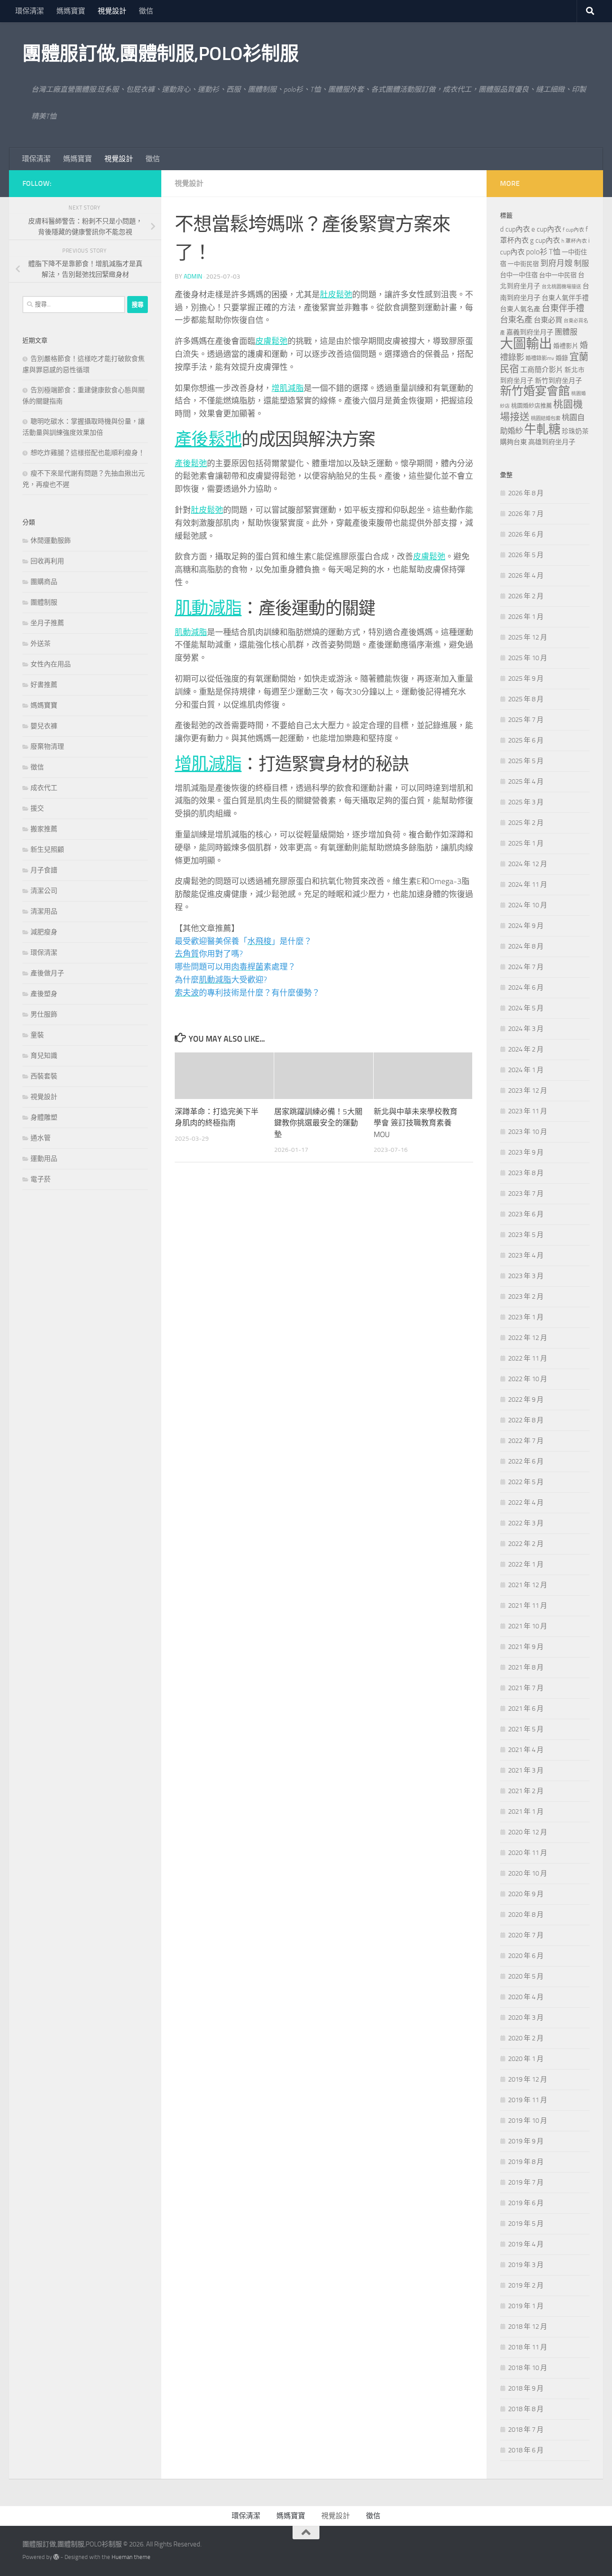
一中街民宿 (523, 264)
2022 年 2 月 (526, 1544)
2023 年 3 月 (526, 1276)
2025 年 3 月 (526, 802)
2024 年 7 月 (526, 967)
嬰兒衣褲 (44, 726)
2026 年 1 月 (526, 617)
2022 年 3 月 (526, 1523)
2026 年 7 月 (526, 514)
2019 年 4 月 (526, 2244)
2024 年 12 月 (528, 864)
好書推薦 (44, 685)
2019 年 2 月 (526, 2285)
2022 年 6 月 (526, 1461)
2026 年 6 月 (526, 534)
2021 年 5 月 (526, 1729)
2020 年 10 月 (528, 1873)
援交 (37, 808)
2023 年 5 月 (526, 1235)
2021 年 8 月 (526, 1667)
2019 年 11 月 (528, 2100)
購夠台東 (513, 442)
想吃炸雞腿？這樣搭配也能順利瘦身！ (88, 453)
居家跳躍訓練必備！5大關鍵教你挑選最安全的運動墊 (318, 1123)
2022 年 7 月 (526, 1441)
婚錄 (562, 358)
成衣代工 (44, 788)
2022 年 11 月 (528, 1358)
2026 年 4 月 (526, 575)
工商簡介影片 (542, 370)
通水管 (41, 1138)
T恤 (555, 252)
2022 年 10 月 (528, 1379)
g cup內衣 (545, 240)
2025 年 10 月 (528, 658)
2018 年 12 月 (528, 2327)
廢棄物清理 (47, 747)
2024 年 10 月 (528, 905)
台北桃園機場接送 (561, 287)
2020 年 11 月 (528, 1853)
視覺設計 (112, 11)
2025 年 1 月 (526, 843)
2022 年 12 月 (528, 1338)
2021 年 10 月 (528, 1626)
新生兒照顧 (47, 850)
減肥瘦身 (44, 932)
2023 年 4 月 (526, 1255)
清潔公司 (44, 891)
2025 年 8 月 (526, 699)
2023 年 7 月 (526, 1194)
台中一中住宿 (519, 275)
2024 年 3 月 (526, 1029)
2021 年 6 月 (526, 1709)
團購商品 (44, 582)
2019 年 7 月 (526, 2182)
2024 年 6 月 (526, 987)
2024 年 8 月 (526, 946)
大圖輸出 (526, 344)
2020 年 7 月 (526, 1935)
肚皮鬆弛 (336, 295)
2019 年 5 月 (526, 2224)
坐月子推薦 (47, 623)
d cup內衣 (515, 229)
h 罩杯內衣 (574, 241)
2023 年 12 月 (528, 1091)
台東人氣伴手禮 (565, 298)
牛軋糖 (542, 429)
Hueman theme (131, 2557)
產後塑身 (44, 994)
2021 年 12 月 (528, 1585)
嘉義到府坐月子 (530, 332)
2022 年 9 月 (526, 1400)
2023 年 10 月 (528, 1132)
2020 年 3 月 (526, 2018)
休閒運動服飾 (51, 541)
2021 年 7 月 (526, 1688)
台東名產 (516, 320)
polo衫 (537, 252)
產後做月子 (47, 973)
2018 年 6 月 (526, 2450)
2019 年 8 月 (526, 2162)
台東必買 (548, 320)
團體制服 (44, 602)
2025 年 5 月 (526, 761)
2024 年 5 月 (526, 1008)
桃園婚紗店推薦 (532, 406)
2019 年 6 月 (526, 2203)
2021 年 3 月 (526, 1770)
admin (193, 277)
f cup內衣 (573, 230)
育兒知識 (44, 1056)
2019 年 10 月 (528, 2121)
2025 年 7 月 (526, 720)
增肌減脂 (288, 388)
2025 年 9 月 (526, 678)
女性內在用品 (51, 664)
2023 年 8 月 (526, 1173)
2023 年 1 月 (526, 1317)
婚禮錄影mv (540, 358)
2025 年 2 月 (526, 823)
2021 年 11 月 (528, 1606)
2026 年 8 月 (526, 493)
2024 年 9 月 (526, 926)
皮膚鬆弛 (272, 341)
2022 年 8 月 (526, 1420)
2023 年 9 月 (526, 1152)
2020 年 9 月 (526, 1894)
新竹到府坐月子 (558, 381)
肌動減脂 (208, 608)
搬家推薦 (44, 829)
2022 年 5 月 (526, 1482)
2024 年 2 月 (526, 1049)
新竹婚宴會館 (535, 391)
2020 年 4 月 (526, 1997)
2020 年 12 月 (528, 1832)
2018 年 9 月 (526, 2388)
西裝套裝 (44, 1076)
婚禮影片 (566, 346)
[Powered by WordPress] (56, 2557)
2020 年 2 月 (526, 2038)
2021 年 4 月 (526, 1750)
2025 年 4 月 (526, 781)
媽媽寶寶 (71, 11)
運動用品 (44, 1159)
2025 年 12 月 (528, 637)
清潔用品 (44, 911)
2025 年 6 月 (526, 740)
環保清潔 (30, 11)
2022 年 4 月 (526, 1503)
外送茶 (41, 644)
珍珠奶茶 (575, 431)
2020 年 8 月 (526, 1915)
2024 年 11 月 (528, 884)
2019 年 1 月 (526, 2306)
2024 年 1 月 (526, 1070)
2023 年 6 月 (526, 1214)
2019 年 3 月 (526, 2265)
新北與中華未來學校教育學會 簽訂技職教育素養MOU (416, 1123)
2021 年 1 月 (526, 1812)
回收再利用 (47, 561)
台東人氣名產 (520, 309)
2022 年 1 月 (526, 1564)
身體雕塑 (44, 1117)
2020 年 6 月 (526, 1956)
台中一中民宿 (558, 275)
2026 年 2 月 (526, 596)
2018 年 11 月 (528, 2347)
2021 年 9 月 (526, 1647)
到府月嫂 (556, 263)
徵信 (146, 11)
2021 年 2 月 (526, 1791)
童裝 (37, 1035)
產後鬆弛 (208, 439)
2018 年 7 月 (526, 2430)
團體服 (566, 332)
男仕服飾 (44, 1014)
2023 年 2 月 (526, 1297)
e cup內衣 (546, 229)
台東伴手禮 (563, 308)
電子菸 (41, 1179)
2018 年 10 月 (528, 2368)
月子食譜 (44, 870)
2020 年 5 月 (526, 1976)
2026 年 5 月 (526, 555)
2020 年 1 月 (526, 2059)
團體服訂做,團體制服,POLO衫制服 (160, 54)
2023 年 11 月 (528, 1111)
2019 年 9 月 (526, 2141)
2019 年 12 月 (528, 2079)
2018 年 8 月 (526, 2409)
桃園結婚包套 (546, 419)
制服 (582, 263)
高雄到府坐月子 (552, 442)
